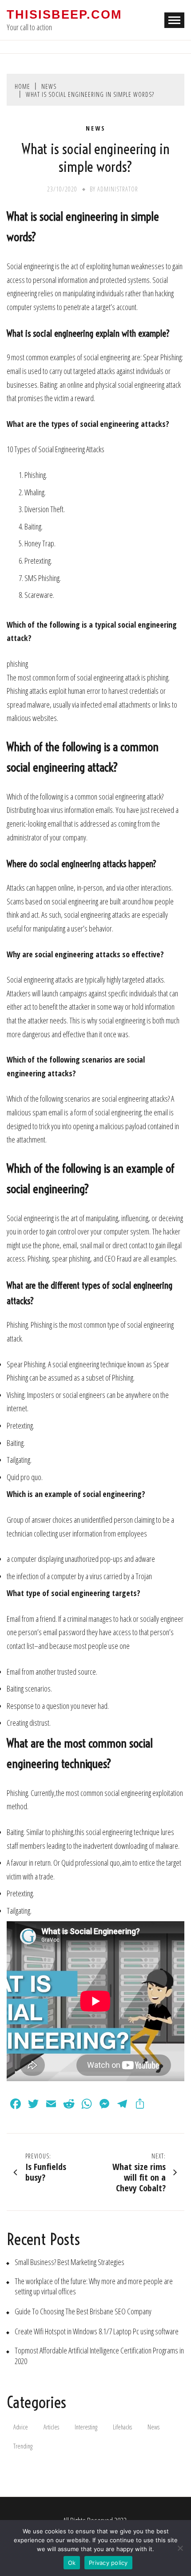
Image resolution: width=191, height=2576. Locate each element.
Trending (23, 2446)
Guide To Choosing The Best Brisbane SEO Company (83, 2311)
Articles (51, 2427)
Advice (21, 2427)
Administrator (118, 189)
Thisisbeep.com (64, 15)
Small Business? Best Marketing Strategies (70, 2262)
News (96, 128)
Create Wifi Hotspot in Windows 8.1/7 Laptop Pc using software (97, 2331)
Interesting (86, 2427)
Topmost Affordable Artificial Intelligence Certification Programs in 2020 (99, 2356)
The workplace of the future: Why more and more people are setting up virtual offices (94, 2286)
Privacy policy (108, 2563)
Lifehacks (122, 2427)
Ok (72, 2563)
